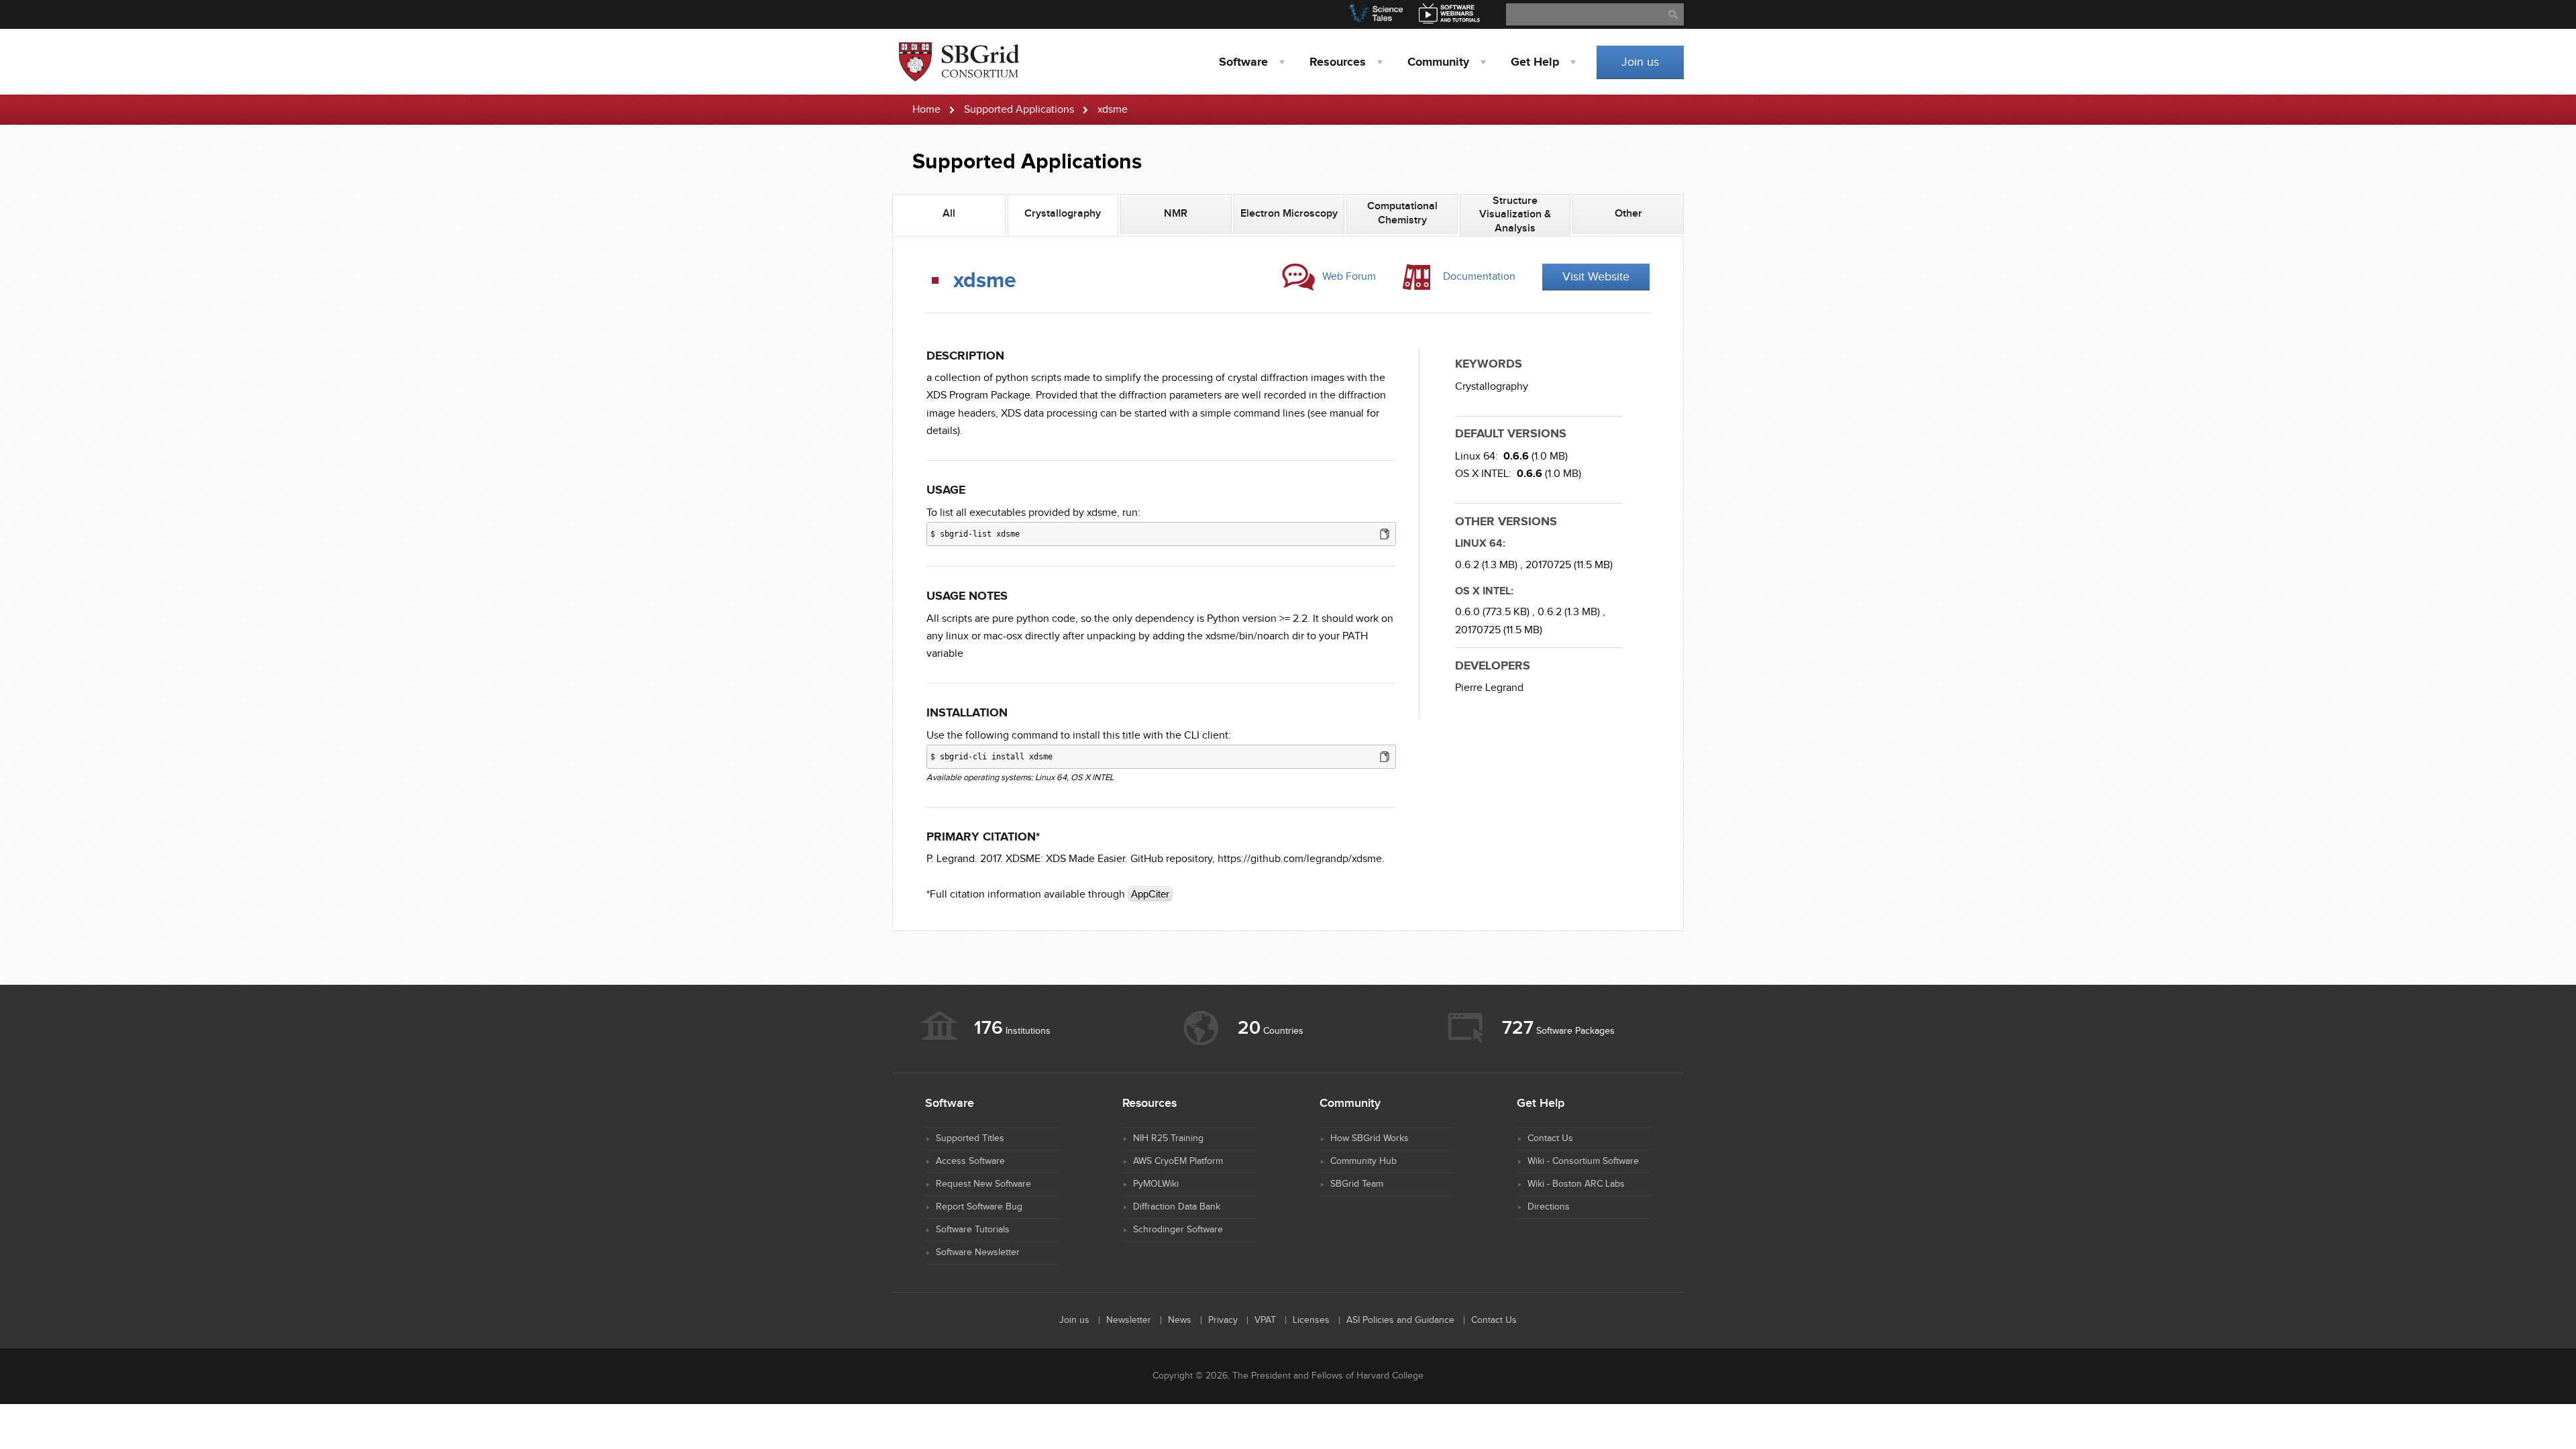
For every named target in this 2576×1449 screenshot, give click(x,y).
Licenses (1311, 1320)
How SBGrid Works (1370, 1138)
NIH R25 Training (1168, 1138)
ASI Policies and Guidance (1400, 1320)
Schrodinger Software (1178, 1230)
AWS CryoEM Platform (1178, 1161)
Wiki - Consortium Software (1583, 1161)
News (1180, 1320)
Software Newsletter (978, 1252)
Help (1535, 62)
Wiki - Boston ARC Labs (1576, 1184)
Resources (1338, 62)
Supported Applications (1019, 110)
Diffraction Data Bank (1177, 1207)
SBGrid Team (1357, 1184)
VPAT (1265, 1320)
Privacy (1223, 1320)
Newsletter (1129, 1320)
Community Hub (1363, 1161)
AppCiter (1150, 894)
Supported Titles (970, 1138)
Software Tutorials (973, 1230)
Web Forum (1349, 277)
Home (926, 110)
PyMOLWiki (1156, 1184)
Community (1438, 62)
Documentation (1479, 277)
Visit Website (1596, 277)
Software (1243, 62)
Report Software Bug (979, 1207)
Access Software (970, 1161)
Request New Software (983, 1184)
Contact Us (1550, 1138)
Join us (1640, 62)
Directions (1549, 1207)
